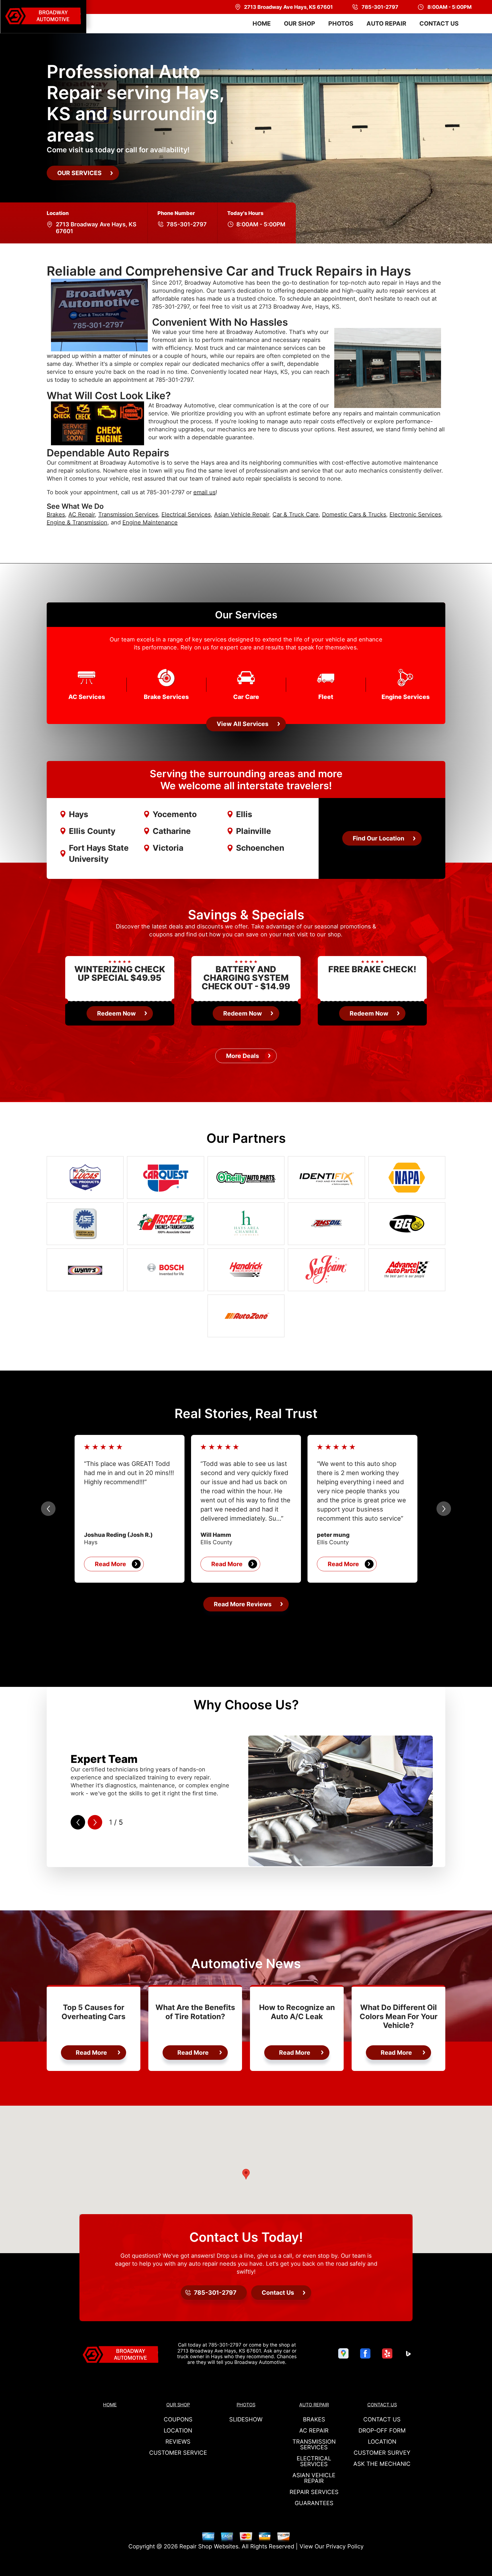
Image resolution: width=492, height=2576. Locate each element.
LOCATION (178, 2431)
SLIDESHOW (246, 2419)
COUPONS (178, 2419)
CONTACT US (439, 23)
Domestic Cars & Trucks (354, 514)
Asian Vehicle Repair (242, 514)
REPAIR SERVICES (314, 2492)
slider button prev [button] (48, 1509)
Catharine (172, 831)
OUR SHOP (300, 23)
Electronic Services (415, 514)
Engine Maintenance (150, 522)
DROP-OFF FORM (382, 2431)
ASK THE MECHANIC (382, 2464)
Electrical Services (186, 514)
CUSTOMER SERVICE (178, 2453)
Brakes (56, 514)
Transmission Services (128, 514)
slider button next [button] (444, 1509)
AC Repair (82, 514)
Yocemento (175, 814)
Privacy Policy (345, 2546)
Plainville (254, 831)
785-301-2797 (187, 224)
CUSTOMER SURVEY (382, 2453)
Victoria (168, 848)
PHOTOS (341, 23)
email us (204, 492)
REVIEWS (178, 2442)
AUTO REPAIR (386, 23)
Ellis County (92, 831)
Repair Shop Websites (209, 2546)
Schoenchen (260, 848)
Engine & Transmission (77, 522)
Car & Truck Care (296, 514)
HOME (262, 23)
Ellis (244, 814)
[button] (246, 2174)
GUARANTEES (314, 2503)
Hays (79, 814)
